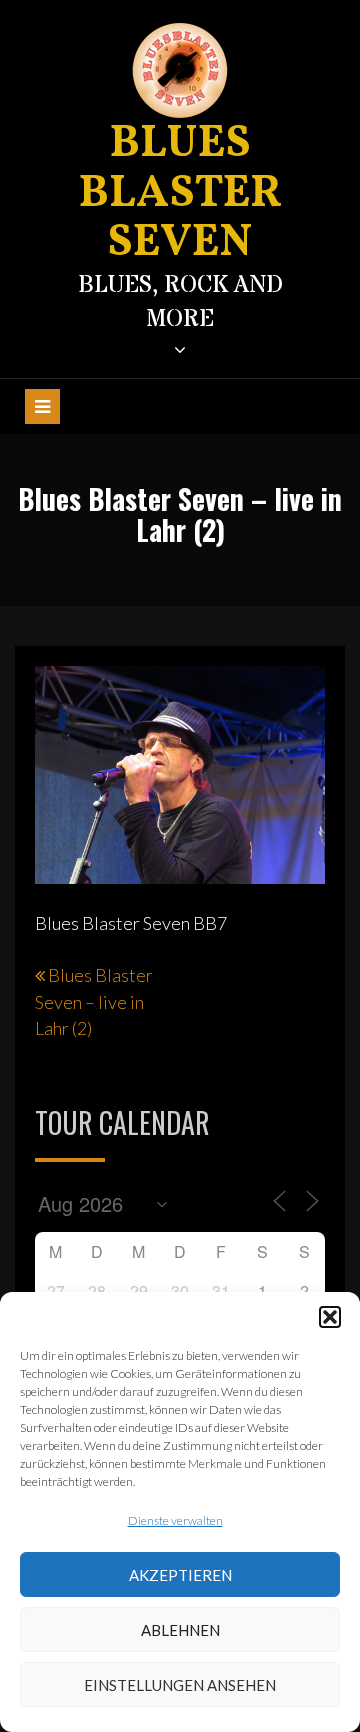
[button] (330, 1317)
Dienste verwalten (175, 1520)
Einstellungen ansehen (180, 1685)
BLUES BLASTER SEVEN (180, 194)
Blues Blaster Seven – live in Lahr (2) (94, 1001)
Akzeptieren (180, 1575)
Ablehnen (180, 1630)
